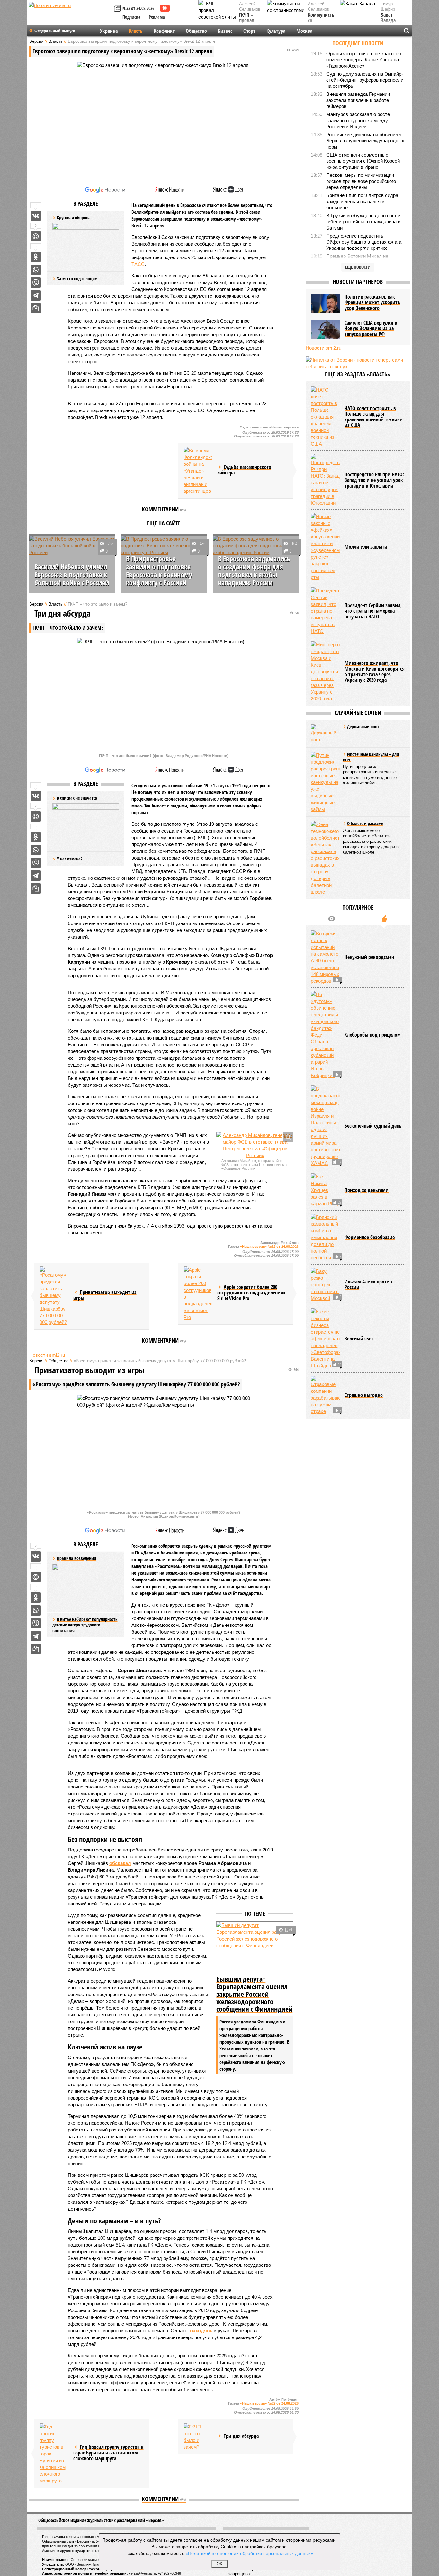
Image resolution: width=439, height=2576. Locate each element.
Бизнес (225, 31)
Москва (304, 31)
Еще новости (358, 267)
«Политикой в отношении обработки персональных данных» (249, 2553)
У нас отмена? (70, 859)
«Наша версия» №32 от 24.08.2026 (269, 1247)
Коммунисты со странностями (323, 21)
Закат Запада (388, 18)
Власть (136, 31)
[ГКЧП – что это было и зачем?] (198, 2437)
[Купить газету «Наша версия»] (118, 9)
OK (220, 2564)
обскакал (120, 1863)
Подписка (131, 17)
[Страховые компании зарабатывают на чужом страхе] (325, 1395)
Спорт (249, 31)
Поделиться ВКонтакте (36, 216)
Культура (276, 31)
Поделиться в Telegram (36, 295)
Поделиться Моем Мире (36, 236)
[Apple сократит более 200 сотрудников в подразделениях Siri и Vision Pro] (198, 1293)
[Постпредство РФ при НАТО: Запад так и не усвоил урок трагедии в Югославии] (325, 480)
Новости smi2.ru (47, 1355)
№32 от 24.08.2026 (138, 8)
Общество (196, 31)
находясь (201, 2331)
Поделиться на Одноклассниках (36, 257)
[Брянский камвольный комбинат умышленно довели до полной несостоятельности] (325, 1237)
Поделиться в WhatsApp (36, 270)
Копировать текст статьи (36, 308)
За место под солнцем (77, 279)
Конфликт (164, 31)
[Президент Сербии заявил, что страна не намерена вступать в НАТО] (325, 611)
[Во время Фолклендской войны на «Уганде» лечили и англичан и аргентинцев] (198, 471)
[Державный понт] (325, 734)
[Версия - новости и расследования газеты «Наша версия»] (70, 15)
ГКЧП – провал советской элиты (250, 23)
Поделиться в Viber (36, 283)
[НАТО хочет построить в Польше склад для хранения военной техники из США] (325, 417)
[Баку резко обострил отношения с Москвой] (325, 1285)
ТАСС (138, 264)
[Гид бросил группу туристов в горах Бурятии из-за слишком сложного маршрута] (54, 2454)
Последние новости (358, 43)
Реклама (157, 17)
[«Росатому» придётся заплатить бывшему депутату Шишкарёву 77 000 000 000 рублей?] (54, 1296)
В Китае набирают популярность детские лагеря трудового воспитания (85, 1625)
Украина (109, 31)
